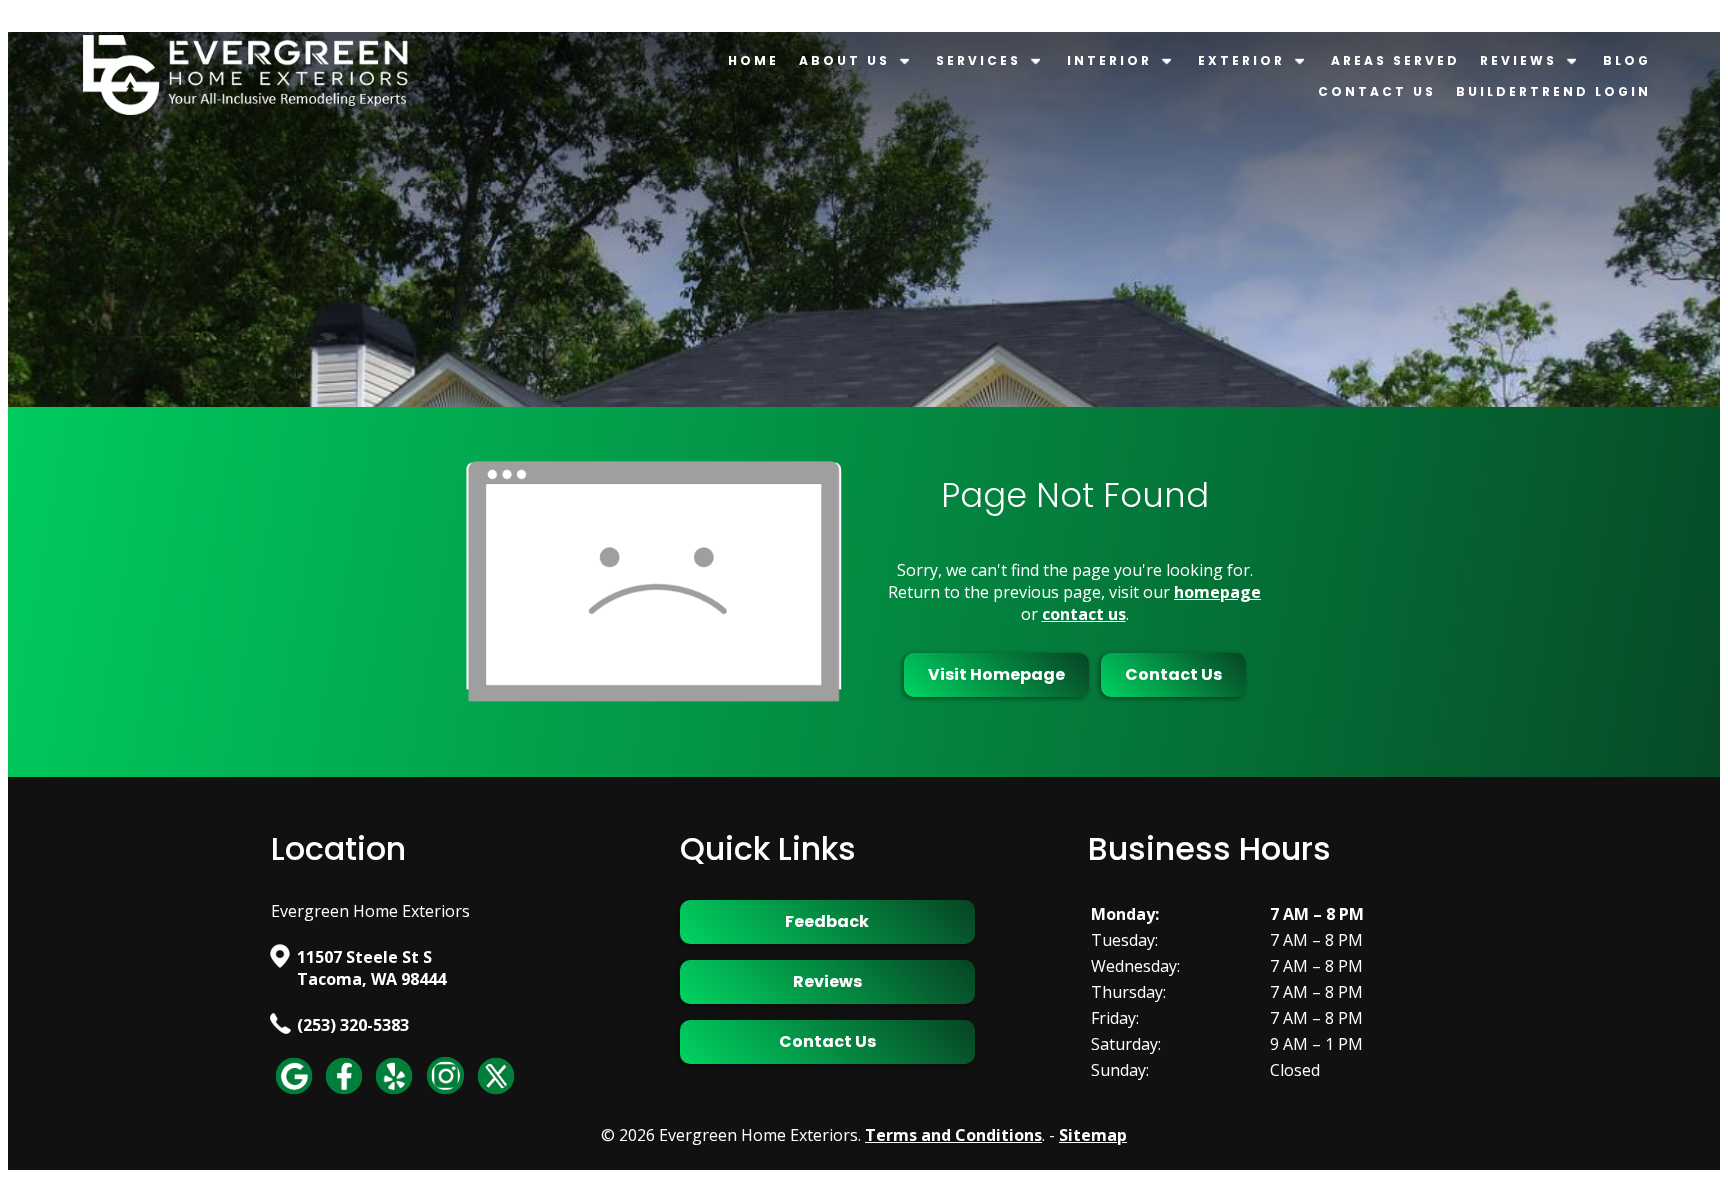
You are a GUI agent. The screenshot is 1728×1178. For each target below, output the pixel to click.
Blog (1627, 60)
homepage (1217, 592)
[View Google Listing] (294, 1093)
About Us (844, 60)
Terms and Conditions (953, 1135)
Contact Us (1377, 91)
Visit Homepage (996, 674)
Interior (1109, 60)
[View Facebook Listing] (344, 1093)
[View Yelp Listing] (394, 1093)
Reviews (1518, 60)
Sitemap (1093, 1135)
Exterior (1241, 60)
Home (753, 60)
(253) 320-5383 (353, 1025)
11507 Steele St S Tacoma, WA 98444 (371, 968)
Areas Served (1395, 60)
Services (978, 60)
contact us (1084, 614)
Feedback (827, 921)
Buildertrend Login (1553, 91)
